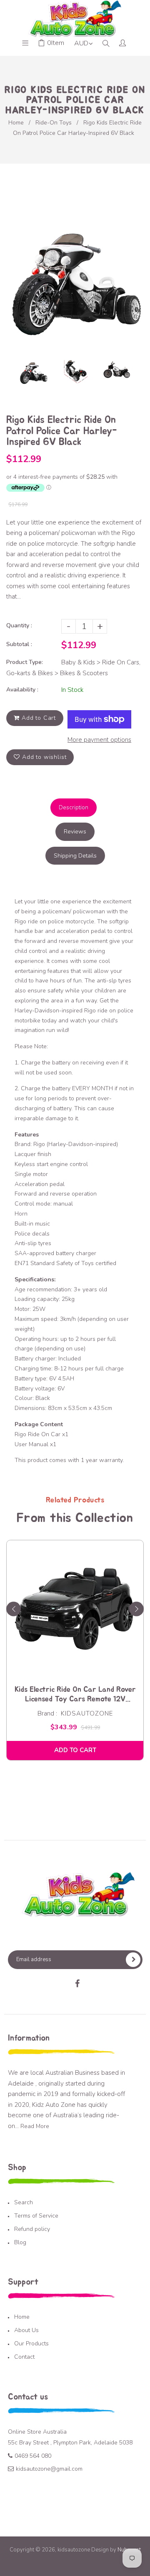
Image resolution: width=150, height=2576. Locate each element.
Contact (24, 2357)
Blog (20, 2242)
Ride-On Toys (54, 123)
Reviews (75, 832)
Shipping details (75, 856)
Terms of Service (36, 2216)
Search (24, 2202)
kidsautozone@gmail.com (49, 2469)
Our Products (31, 2344)
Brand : (47, 1713)
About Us (26, 2330)
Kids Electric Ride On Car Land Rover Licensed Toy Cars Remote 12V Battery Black (75, 1695)
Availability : (22, 690)
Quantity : (19, 625)
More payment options (99, 740)
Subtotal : (19, 644)
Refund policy (32, 2229)
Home (16, 123)
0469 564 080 (33, 2456)
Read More (35, 2126)
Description (74, 807)
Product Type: (25, 662)
